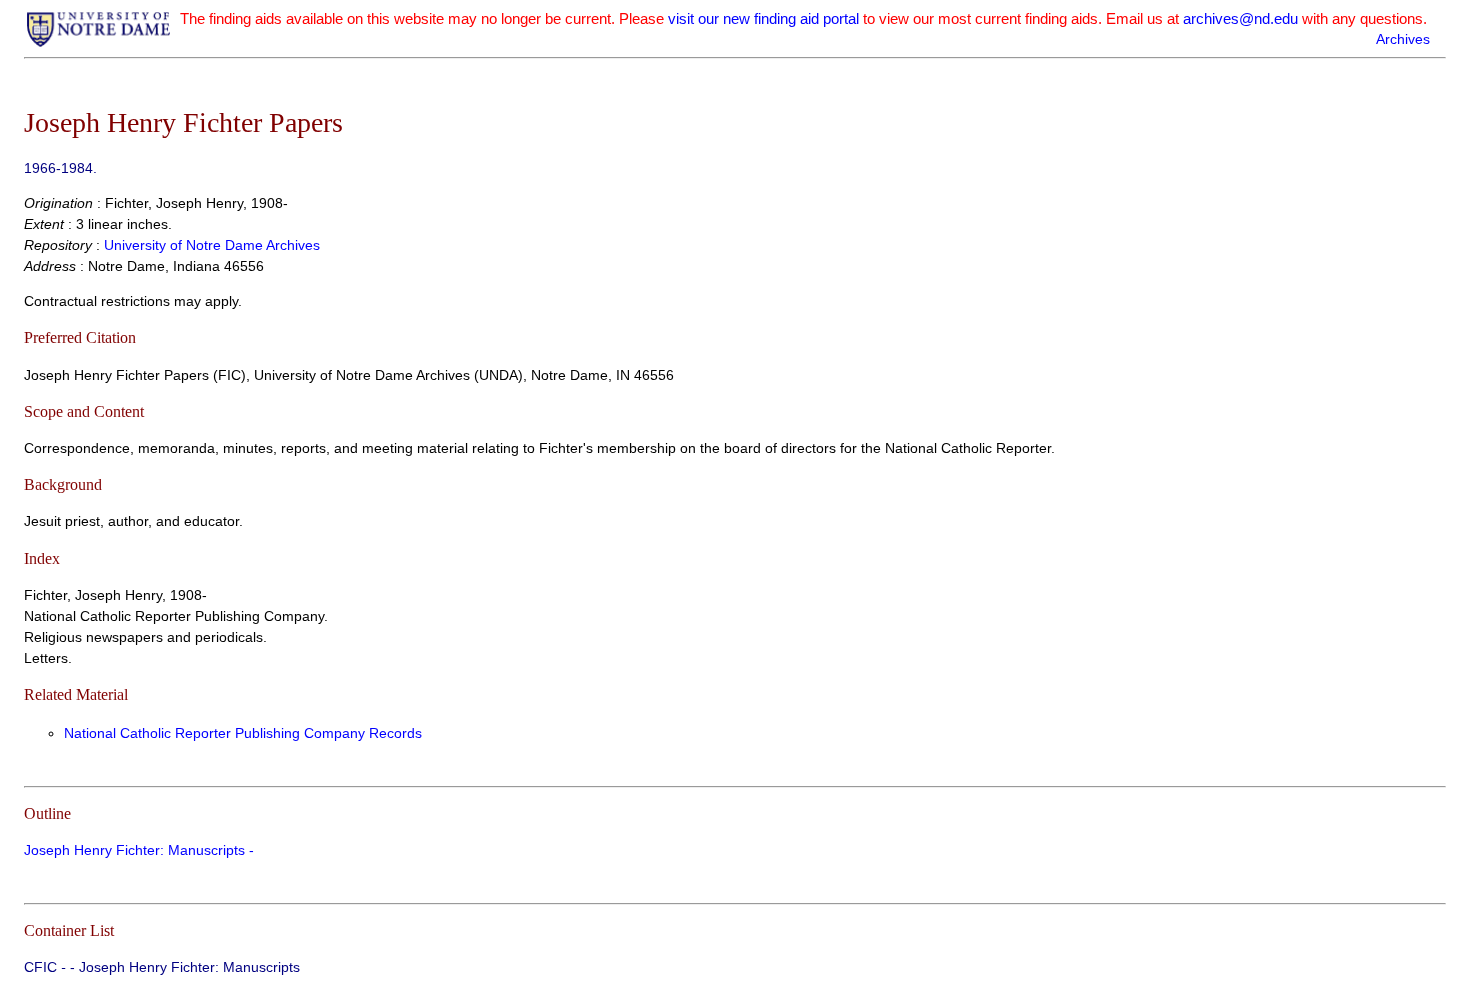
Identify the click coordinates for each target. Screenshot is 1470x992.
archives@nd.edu (1240, 18)
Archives (1403, 39)
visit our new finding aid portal (763, 18)
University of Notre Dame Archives (212, 245)
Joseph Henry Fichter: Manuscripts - (139, 850)
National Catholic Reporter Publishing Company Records (243, 733)
